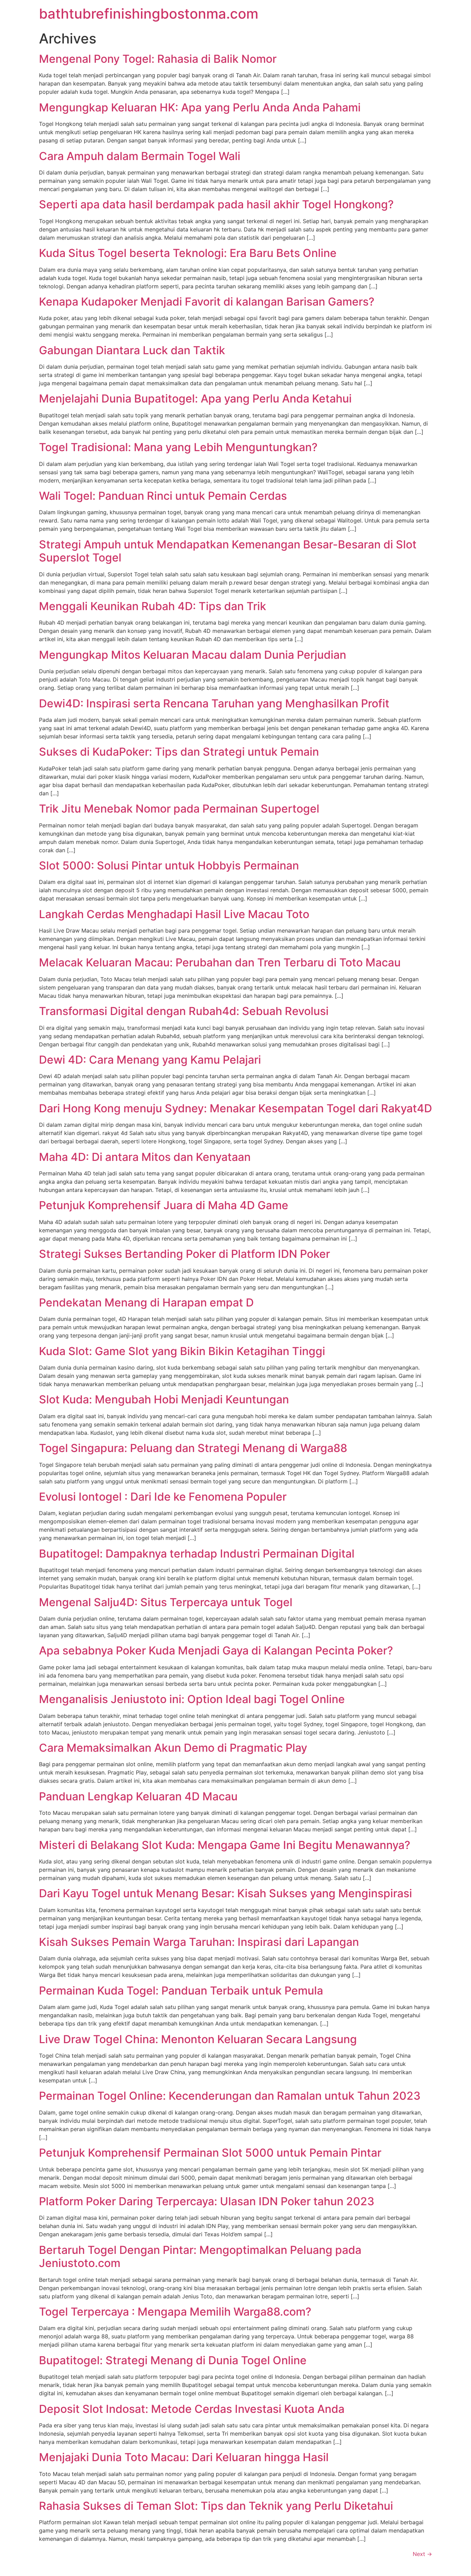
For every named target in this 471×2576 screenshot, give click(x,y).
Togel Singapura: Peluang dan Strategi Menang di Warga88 (193, 1448)
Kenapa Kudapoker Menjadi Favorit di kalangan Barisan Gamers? (207, 302)
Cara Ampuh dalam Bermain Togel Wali (140, 156)
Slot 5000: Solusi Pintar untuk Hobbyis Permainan (169, 866)
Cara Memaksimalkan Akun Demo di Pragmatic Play (173, 1748)
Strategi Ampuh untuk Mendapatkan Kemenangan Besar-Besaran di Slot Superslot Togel (228, 551)
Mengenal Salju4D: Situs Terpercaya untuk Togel (166, 1602)
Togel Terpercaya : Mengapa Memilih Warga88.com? (175, 2312)
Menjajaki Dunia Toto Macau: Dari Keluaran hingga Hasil (184, 2457)
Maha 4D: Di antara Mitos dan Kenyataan (145, 1157)
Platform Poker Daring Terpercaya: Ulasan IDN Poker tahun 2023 (207, 2201)
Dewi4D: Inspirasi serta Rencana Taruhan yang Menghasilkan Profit (214, 703)
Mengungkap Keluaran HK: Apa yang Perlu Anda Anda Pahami (200, 107)
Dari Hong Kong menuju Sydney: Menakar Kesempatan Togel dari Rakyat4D (235, 1108)
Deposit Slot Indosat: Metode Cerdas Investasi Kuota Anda (192, 2409)
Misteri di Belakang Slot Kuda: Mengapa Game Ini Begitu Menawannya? (225, 1845)
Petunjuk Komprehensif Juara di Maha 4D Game (164, 1205)
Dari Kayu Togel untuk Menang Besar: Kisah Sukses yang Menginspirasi (226, 1893)
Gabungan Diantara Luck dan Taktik (132, 350)
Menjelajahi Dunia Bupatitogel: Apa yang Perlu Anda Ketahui (195, 399)
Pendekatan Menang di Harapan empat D (146, 1302)
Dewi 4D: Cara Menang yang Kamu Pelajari (150, 1060)
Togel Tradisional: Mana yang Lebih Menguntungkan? (178, 447)
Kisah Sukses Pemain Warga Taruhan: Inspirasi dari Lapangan (199, 1942)
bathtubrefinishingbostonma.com (149, 14)
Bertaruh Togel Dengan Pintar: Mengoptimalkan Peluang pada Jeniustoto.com (200, 2256)
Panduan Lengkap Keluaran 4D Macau (138, 1796)
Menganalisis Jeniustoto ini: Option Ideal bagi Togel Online (192, 1699)
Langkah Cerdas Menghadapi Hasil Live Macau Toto (174, 914)
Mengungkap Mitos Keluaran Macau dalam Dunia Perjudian (193, 655)
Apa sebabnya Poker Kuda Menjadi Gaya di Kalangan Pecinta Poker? (216, 1650)
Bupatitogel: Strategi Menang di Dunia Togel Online (173, 2360)
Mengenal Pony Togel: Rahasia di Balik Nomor (158, 59)
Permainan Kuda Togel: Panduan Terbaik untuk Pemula (181, 1991)
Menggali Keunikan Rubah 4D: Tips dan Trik (153, 606)
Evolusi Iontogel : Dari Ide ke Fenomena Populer (163, 1497)
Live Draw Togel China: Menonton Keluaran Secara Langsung (198, 2039)
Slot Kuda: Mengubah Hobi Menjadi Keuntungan (164, 1399)
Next (422, 2554)
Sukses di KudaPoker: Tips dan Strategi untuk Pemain (179, 752)
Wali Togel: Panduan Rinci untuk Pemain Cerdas (163, 496)
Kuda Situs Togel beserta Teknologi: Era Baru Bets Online (188, 253)
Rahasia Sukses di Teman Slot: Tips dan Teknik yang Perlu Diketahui (216, 2506)
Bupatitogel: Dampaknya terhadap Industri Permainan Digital (197, 1554)
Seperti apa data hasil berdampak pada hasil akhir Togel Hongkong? (216, 204)
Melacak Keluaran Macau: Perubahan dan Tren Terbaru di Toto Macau (220, 962)
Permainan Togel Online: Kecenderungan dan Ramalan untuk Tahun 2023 (230, 2096)
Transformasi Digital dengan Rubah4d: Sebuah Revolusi (184, 1011)
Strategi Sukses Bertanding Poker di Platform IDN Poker (184, 1254)
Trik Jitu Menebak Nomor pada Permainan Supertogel (179, 809)
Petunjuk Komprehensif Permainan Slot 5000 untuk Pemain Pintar (210, 2153)
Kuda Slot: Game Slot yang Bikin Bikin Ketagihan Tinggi (182, 1351)
